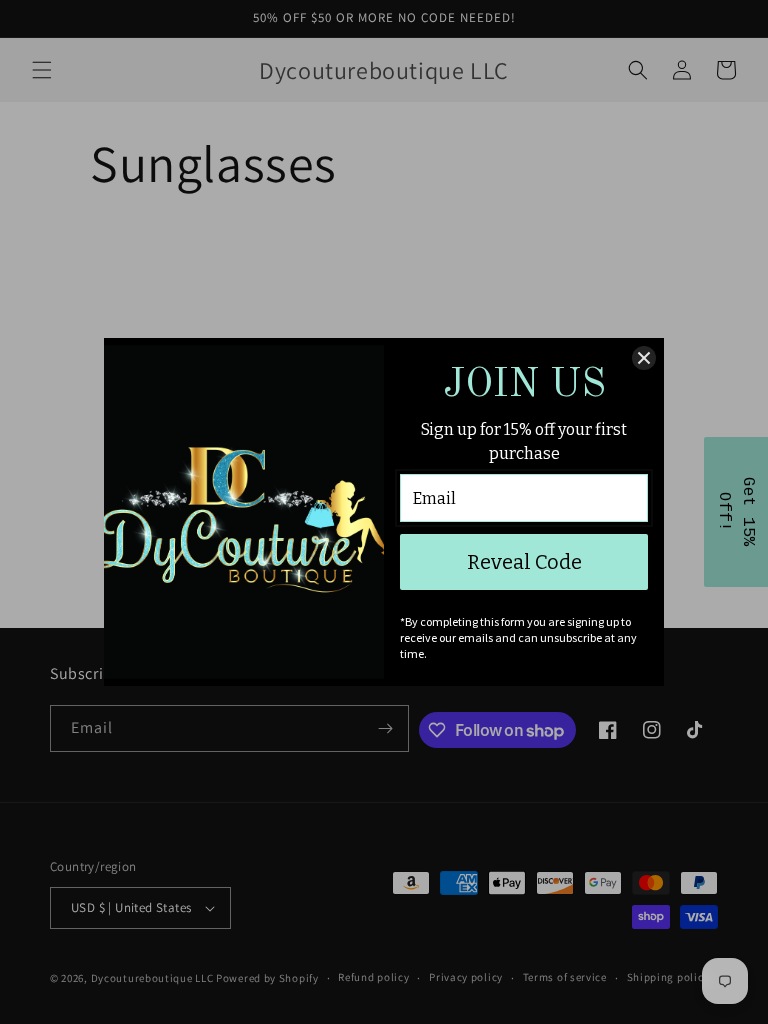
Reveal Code (524, 562)
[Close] (644, 358)
